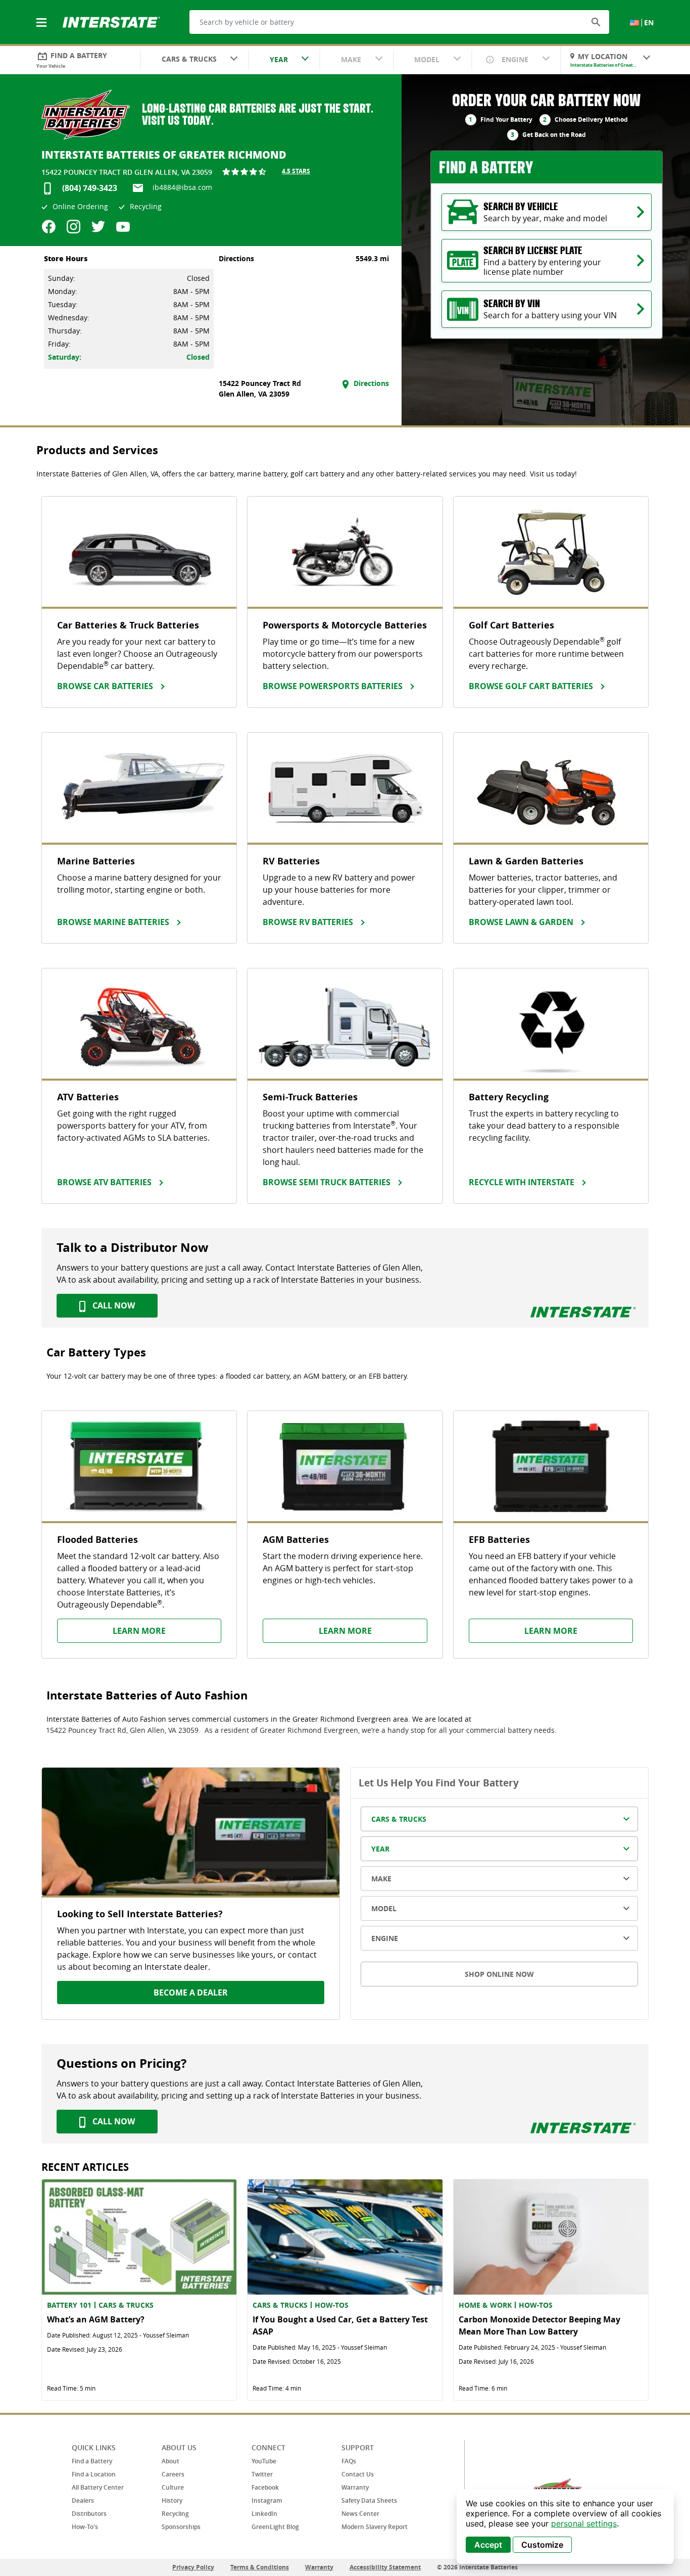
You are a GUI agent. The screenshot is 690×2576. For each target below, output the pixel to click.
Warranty (355, 2487)
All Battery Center (98, 2487)
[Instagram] (73, 227)
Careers (173, 2474)
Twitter (262, 2474)
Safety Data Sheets (369, 2500)
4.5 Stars (296, 171)
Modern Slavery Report (375, 2527)
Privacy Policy (193, 2567)
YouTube (264, 2461)
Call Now (113, 1305)
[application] (565, 2526)
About (170, 2461)
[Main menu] (42, 17)
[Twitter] (98, 227)
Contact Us (358, 2474)
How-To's (85, 2527)
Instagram (267, 2500)
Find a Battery (92, 2461)
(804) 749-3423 (90, 188)
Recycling (175, 2514)
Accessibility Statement (385, 2567)
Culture (173, 2487)
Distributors (89, 2514)
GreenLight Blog (275, 2527)
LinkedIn (264, 2514)
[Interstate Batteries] (111, 21)
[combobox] (194, 60)
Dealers (83, 2500)
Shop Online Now (499, 1974)
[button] (596, 22)
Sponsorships (181, 2527)
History (172, 2500)
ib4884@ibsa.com (182, 187)
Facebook (265, 2487)
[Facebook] (49, 227)
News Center (360, 2514)
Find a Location (94, 2474)
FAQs (349, 2461)
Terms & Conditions (260, 2567)
